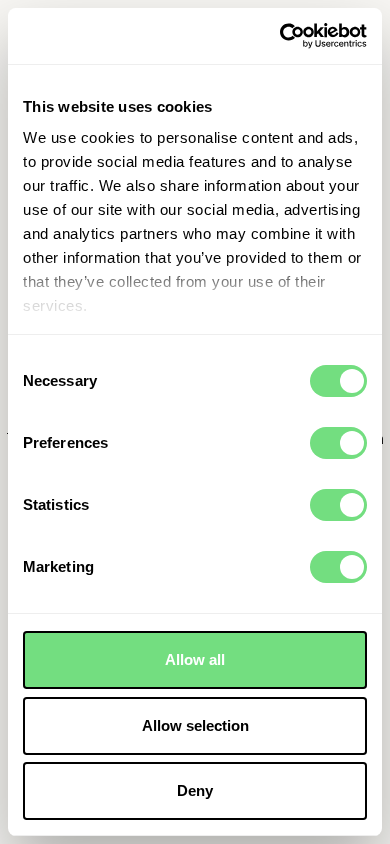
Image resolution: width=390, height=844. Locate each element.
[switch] (338, 443)
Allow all (195, 659)
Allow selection (195, 725)
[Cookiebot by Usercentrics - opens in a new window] (280, 36)
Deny (195, 790)
